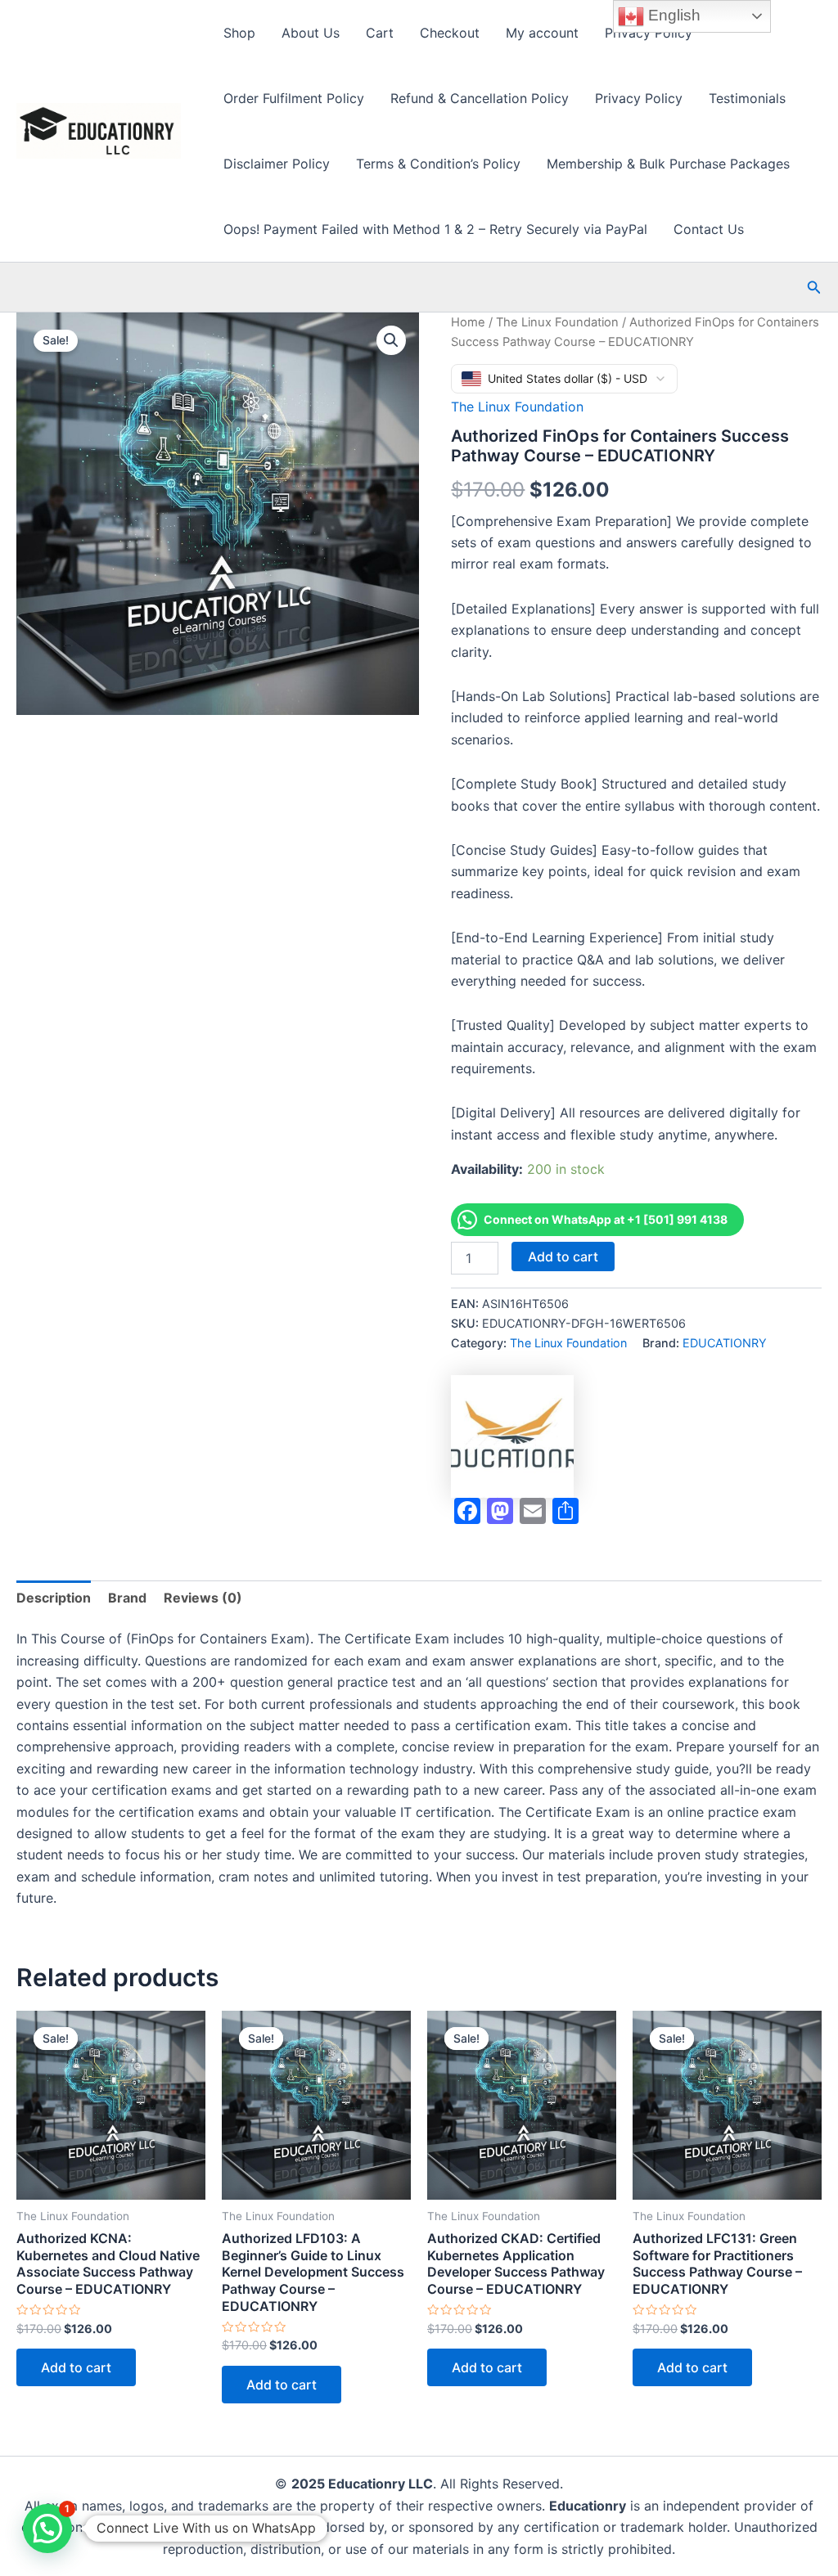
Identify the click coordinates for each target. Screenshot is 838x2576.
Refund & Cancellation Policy (480, 98)
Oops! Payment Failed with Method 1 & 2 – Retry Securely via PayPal (435, 229)
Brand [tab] (127, 1598)
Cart (380, 33)
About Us (311, 33)
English (672, 15)
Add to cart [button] (76, 2367)
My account (542, 33)
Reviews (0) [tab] (203, 1598)
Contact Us (709, 229)
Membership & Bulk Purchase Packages (668, 164)
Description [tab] (54, 1598)
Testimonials (747, 98)
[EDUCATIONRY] (512, 1436)
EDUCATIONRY (725, 1343)
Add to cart (563, 1257)
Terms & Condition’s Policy (438, 164)
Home (468, 322)
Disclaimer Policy (277, 164)
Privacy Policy (649, 33)
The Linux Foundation (557, 322)
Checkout (450, 33)
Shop (239, 33)
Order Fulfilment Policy (294, 98)
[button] (814, 288)
